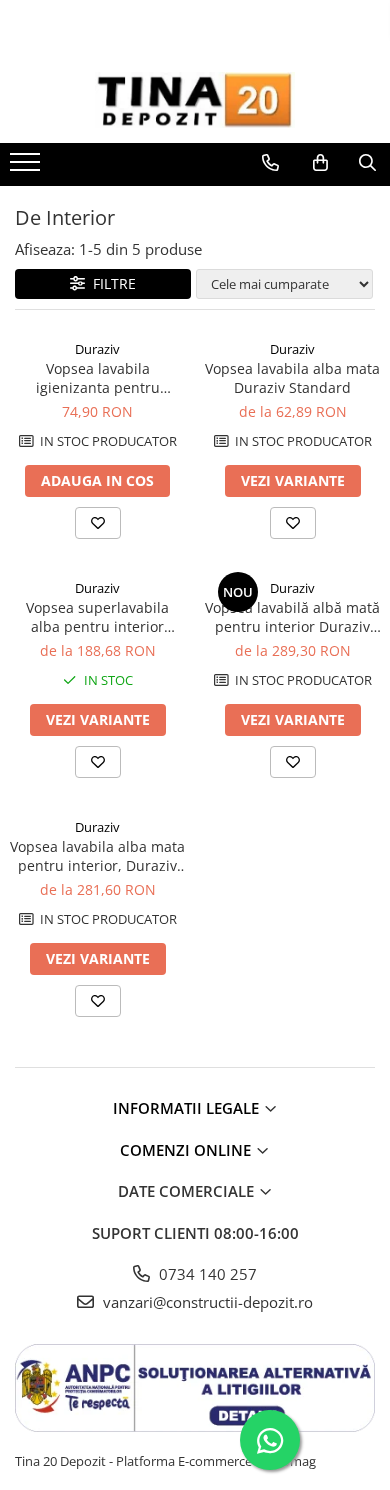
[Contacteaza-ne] (270, 163)
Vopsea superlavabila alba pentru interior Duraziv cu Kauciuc (97, 617)
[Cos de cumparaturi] (320, 163)
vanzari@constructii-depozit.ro (206, 1302)
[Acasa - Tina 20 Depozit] (195, 100)
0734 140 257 (206, 1274)
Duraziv (97, 349)
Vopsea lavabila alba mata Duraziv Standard (292, 378)
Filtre (110, 283)
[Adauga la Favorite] (98, 523)
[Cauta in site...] (367, 163)
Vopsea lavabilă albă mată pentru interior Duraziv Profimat (292, 617)
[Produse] (27, 168)
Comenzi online (187, 1150)
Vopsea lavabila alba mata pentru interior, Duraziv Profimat (97, 856)
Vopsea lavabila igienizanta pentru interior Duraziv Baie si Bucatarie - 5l (97, 378)
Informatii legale (188, 1108)
